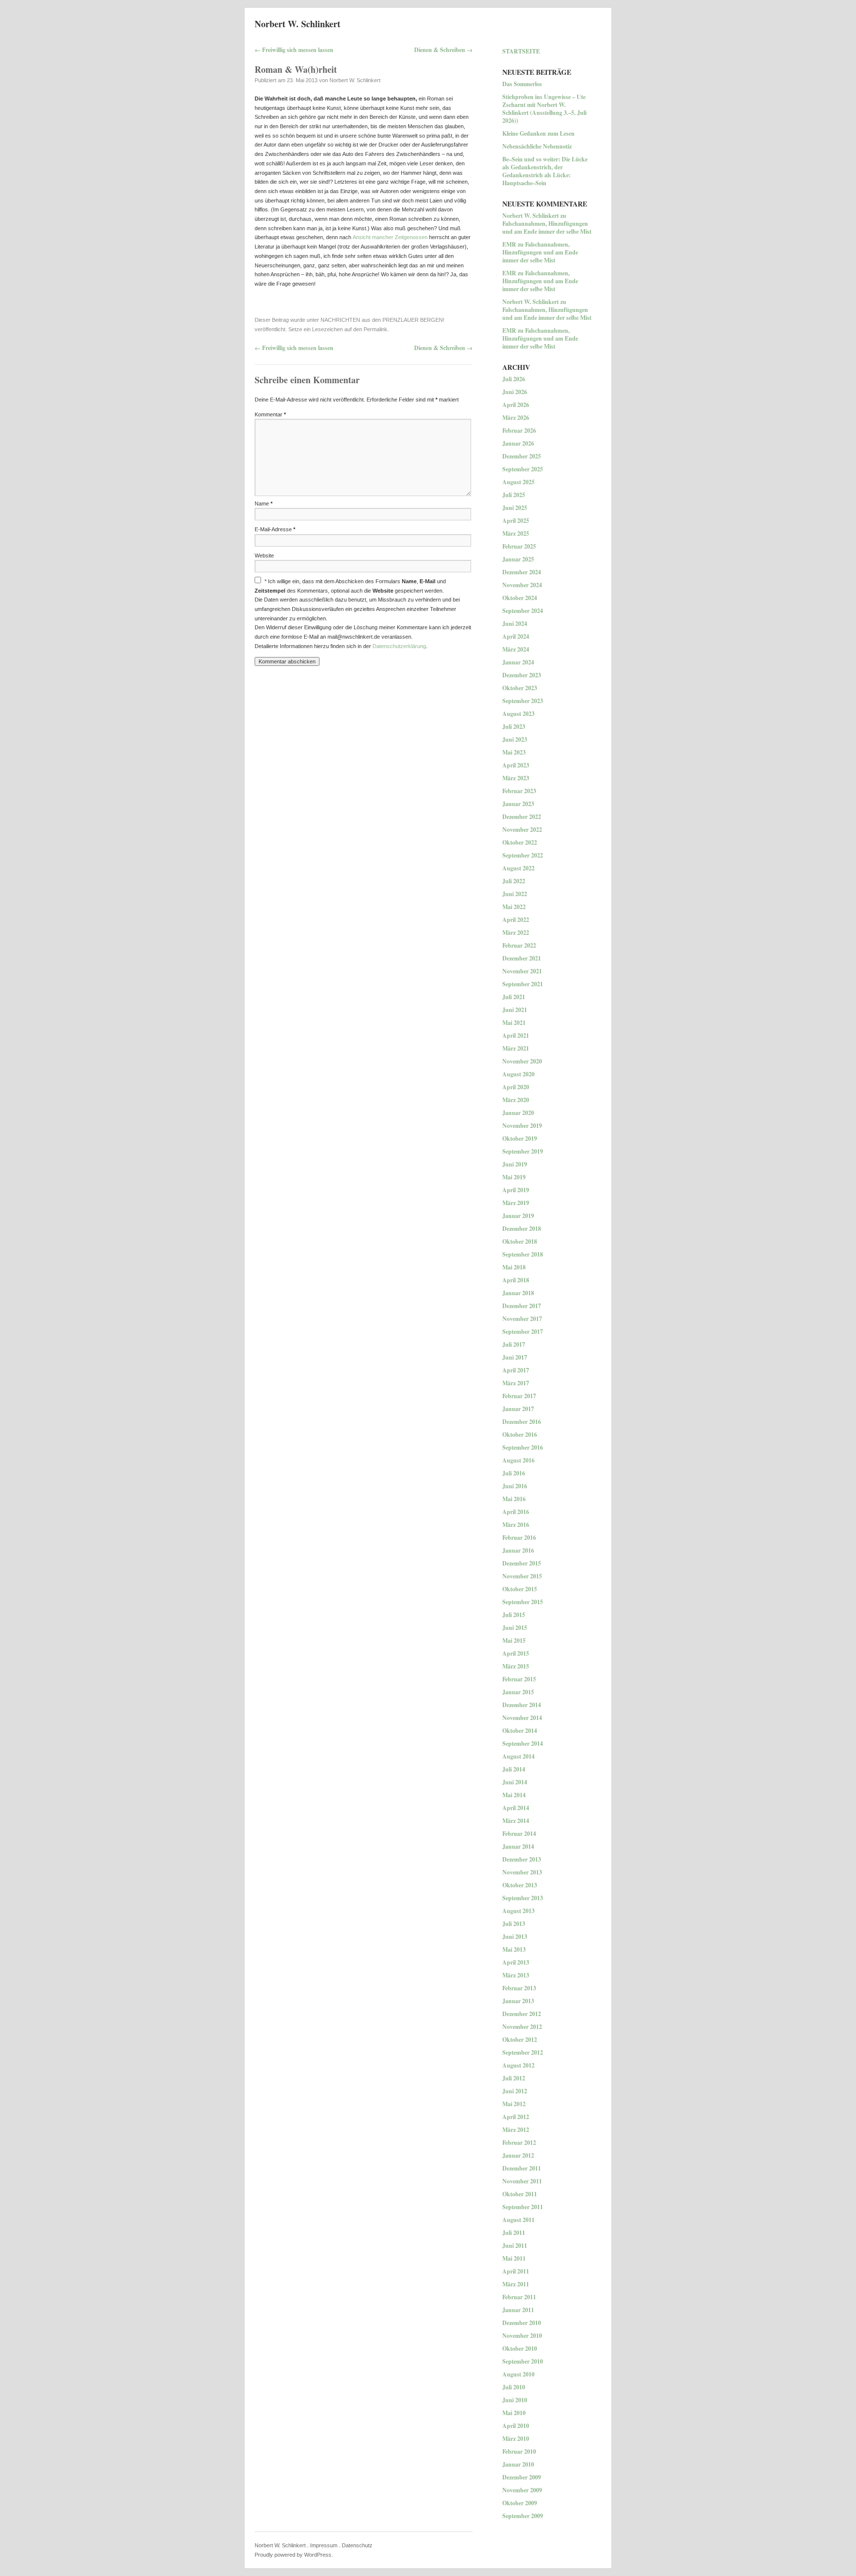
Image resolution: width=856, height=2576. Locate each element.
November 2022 (522, 830)
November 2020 (522, 1061)
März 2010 (516, 2439)
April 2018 (516, 1280)
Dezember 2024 (522, 572)
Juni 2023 (515, 739)
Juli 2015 (514, 1615)
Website (264, 556)
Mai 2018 (514, 1267)
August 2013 (518, 1911)
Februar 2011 (519, 2297)
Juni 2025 (515, 508)
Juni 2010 (515, 2400)
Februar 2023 (519, 791)
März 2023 (516, 778)
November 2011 (522, 2181)
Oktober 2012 (520, 2040)
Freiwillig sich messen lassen (294, 50)
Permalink (375, 329)
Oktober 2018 (520, 1241)
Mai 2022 (514, 907)
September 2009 (523, 2516)
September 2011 (523, 2207)
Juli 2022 (514, 881)
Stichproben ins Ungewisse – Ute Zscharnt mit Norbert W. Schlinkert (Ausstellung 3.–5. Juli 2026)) (544, 109)
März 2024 (516, 649)
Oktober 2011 (520, 2194)
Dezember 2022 (522, 817)
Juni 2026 (515, 392)
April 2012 (516, 2117)
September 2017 (523, 1332)
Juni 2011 (515, 2246)
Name (264, 504)
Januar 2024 (518, 662)
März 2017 (516, 1383)
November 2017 (522, 1319)
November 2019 (522, 1126)
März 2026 (516, 418)
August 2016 (518, 1460)
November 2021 (522, 971)
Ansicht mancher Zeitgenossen (390, 237)
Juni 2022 (515, 894)
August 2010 (518, 2374)
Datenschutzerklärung (399, 646)
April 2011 (516, 2271)
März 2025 (516, 533)
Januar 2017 (518, 1409)
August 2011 (518, 2220)
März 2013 (516, 1975)
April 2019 (516, 1190)
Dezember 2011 (522, 2168)
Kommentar (270, 414)
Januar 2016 (518, 1550)
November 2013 (522, 1872)
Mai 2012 (514, 2104)
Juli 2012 (514, 2078)
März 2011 (516, 2284)
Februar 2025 (519, 546)
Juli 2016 (514, 1473)
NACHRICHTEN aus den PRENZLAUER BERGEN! (382, 320)
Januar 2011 (518, 2310)
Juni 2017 (515, 1357)
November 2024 (522, 585)
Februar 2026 (519, 430)
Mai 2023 (514, 752)
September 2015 (523, 1602)
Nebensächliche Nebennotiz (537, 146)
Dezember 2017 (522, 1306)
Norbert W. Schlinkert (297, 24)
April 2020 (516, 1087)
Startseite (521, 51)
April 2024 (516, 636)
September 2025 (523, 469)
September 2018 (523, 1254)
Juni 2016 (515, 1486)
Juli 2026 (514, 379)
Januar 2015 (518, 1692)
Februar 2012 (519, 2143)
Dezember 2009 (522, 2477)
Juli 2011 (514, 2233)
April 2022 (516, 920)
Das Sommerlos (522, 84)
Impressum (324, 2545)
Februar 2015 (519, 1679)
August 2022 (518, 868)
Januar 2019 (518, 1216)
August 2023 (518, 714)
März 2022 (516, 933)
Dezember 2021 (522, 958)
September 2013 (523, 1898)
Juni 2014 (515, 1782)
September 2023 (523, 701)
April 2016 (516, 1512)
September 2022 (523, 855)
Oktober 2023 (520, 688)
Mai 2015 (514, 1641)
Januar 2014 (518, 1846)
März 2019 (516, 1203)
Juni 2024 (515, 624)
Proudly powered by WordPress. (294, 2555)
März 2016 (516, 1525)
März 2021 (516, 1048)
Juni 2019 (515, 1164)
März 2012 (516, 2130)
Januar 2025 (518, 559)
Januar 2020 (518, 1113)
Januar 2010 (518, 2464)
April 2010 (516, 2426)
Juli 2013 (514, 1924)
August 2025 (518, 482)
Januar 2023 (518, 804)
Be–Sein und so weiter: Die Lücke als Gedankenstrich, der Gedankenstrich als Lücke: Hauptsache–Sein (545, 171)
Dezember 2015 (522, 1563)
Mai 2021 (514, 1023)
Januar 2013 (518, 2001)
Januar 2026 (518, 443)
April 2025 (516, 521)
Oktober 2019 (520, 1138)
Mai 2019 (514, 1177)
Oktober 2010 (520, 2349)
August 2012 (518, 2065)
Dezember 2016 (522, 1422)
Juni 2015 (515, 1628)
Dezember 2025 (522, 456)
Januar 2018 (518, 1293)
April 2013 (516, 1962)
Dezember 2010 (522, 2323)
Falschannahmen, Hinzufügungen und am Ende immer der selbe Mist (547, 227)
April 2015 (516, 1653)
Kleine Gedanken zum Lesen (538, 133)
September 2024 (523, 611)
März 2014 (516, 1821)
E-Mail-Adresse (275, 529)
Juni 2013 (515, 1937)
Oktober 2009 (520, 2503)
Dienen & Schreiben (443, 50)
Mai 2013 (514, 1949)
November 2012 (522, 2027)
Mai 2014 (514, 1795)
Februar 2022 (519, 945)
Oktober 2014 (520, 1731)
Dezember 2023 (522, 675)
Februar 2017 (519, 1396)
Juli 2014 (514, 1769)
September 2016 (523, 1447)
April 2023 (516, 765)
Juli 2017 (514, 1344)
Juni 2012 (515, 2091)
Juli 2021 (514, 997)
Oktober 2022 (520, 842)
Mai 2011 (514, 2258)
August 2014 (518, 1756)
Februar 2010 (519, 2451)
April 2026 (516, 405)
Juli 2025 (514, 495)
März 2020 (516, 1100)
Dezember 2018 (522, 1229)
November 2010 (522, 2336)
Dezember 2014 (522, 1705)
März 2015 (516, 1666)
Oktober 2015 (520, 1589)
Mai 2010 (514, 2413)
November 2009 (522, 2490)
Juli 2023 (514, 727)
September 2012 (523, 2052)
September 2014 (523, 1743)
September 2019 (523, 1151)
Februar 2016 (519, 1538)
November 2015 (522, 1576)
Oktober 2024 (520, 598)
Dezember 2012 (522, 2014)
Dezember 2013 (522, 1859)
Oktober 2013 (520, 1885)
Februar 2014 (519, 1834)
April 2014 (516, 1808)
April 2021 (516, 1035)
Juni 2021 (515, 1010)
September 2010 (523, 2361)
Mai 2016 (514, 1499)
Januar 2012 (518, 2155)
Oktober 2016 (520, 1435)
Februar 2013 (519, 1988)
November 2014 (522, 1718)
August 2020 (518, 1074)
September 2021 (523, 984)
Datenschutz (357, 2545)
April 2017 (516, 1370)
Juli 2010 (514, 2387)
